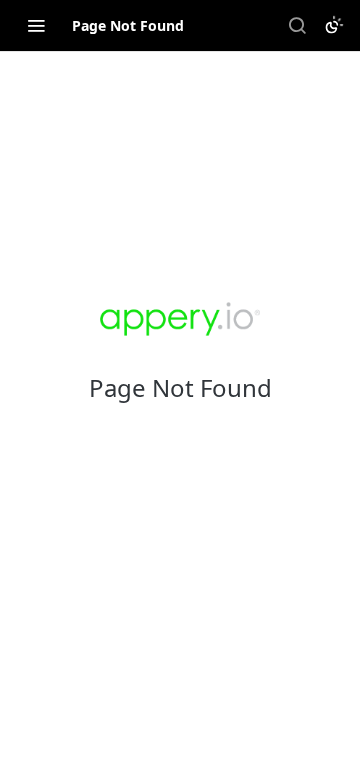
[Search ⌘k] (297, 25)
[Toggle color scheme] (334, 25)
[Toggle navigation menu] (36, 25)
